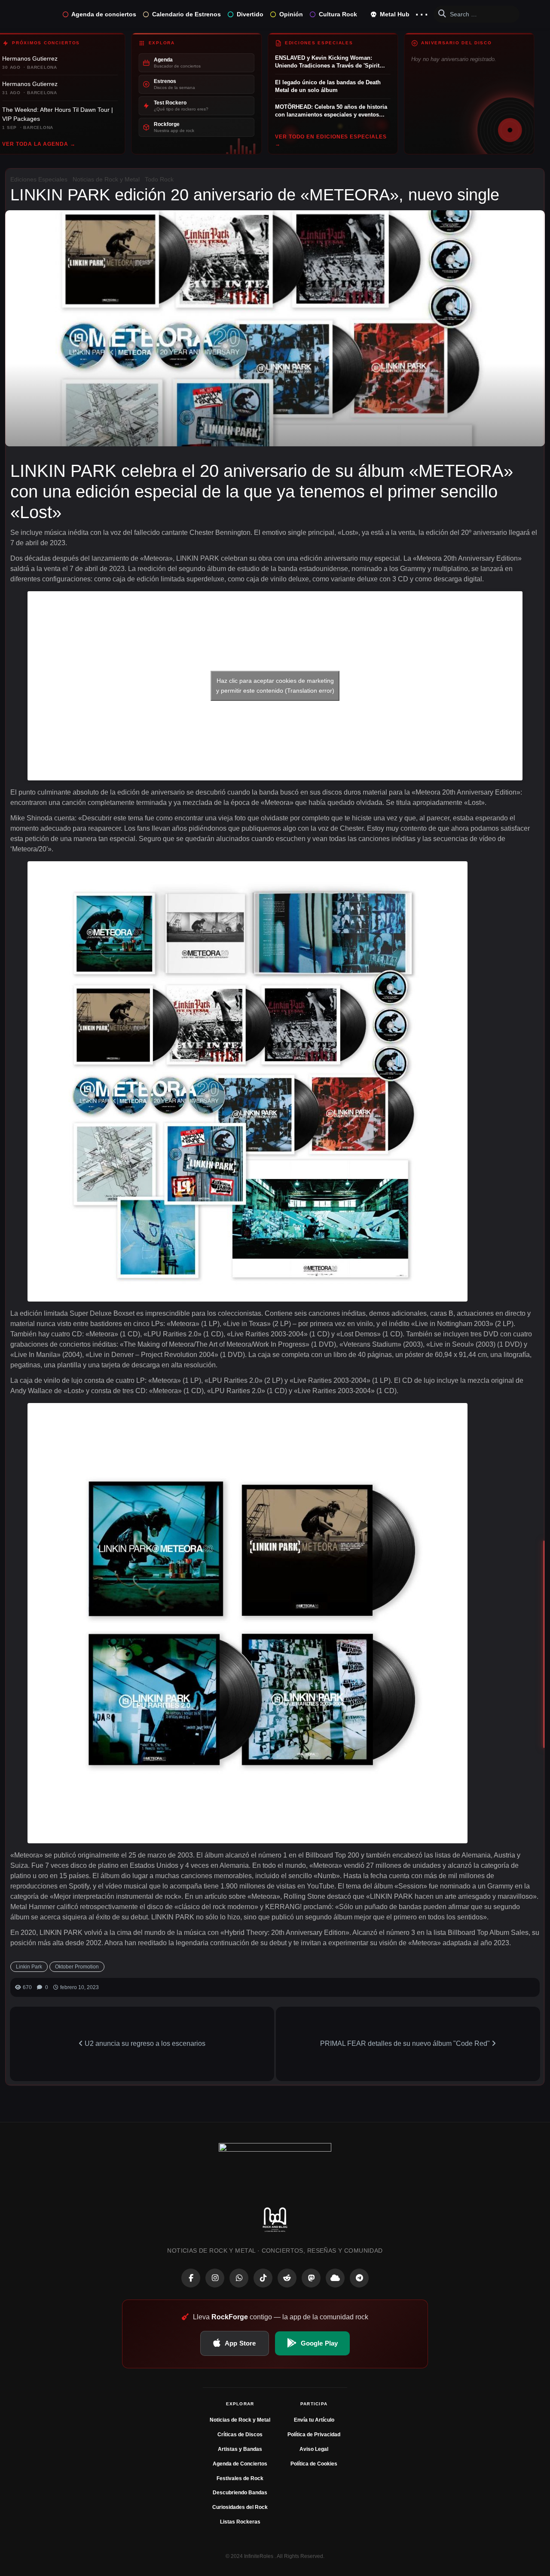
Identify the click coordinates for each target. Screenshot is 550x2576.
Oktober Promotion (77, 1967)
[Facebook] (191, 2278)
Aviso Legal (314, 2449)
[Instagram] (215, 2278)
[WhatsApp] (239, 2278)
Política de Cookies (314, 2464)
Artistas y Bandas (240, 2449)
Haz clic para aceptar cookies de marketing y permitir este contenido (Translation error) (275, 686)
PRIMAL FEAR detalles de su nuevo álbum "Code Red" (406, 2043)
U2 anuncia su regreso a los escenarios (144, 2043)
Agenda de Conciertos (240, 2464)
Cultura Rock (338, 14)
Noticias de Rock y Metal (106, 179)
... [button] (422, 12)
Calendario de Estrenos (186, 14)
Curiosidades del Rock (240, 2507)
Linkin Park (29, 1967)
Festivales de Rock (240, 2478)
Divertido (250, 14)
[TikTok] (263, 2278)
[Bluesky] (335, 2278)
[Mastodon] (311, 2278)
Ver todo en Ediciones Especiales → (331, 140)
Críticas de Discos (240, 2435)
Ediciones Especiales (39, 179)
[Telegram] (359, 2278)
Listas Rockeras (240, 2522)
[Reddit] (287, 2278)
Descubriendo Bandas (240, 2493)
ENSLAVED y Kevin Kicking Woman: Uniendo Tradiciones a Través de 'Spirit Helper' (327, 62)
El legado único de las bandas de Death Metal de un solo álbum (328, 86)
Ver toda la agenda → (39, 144)
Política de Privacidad (314, 2435)
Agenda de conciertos (104, 14)
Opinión (291, 14)
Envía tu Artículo (314, 2420)
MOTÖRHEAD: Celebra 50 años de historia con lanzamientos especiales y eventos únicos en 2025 (331, 111)
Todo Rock (159, 179)
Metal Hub (394, 14)
